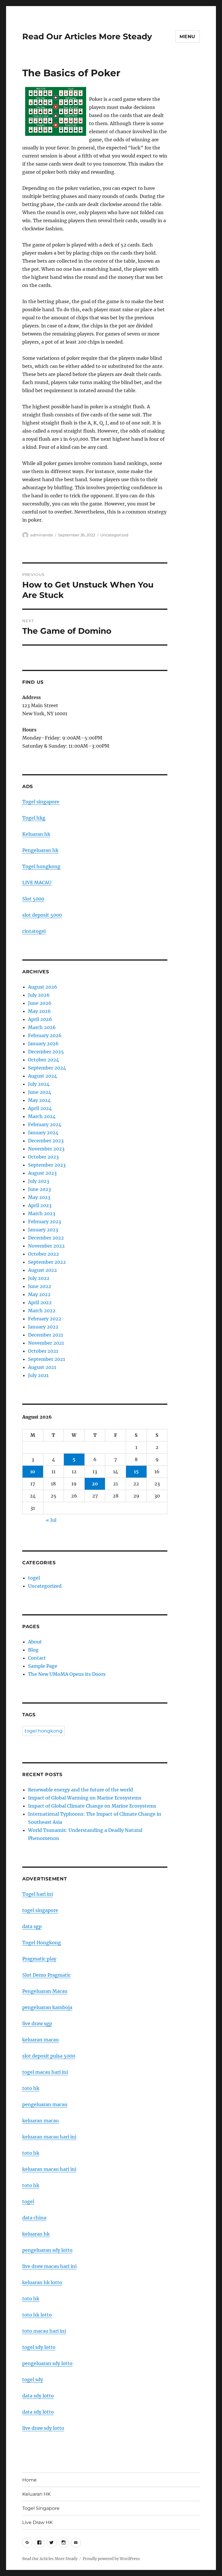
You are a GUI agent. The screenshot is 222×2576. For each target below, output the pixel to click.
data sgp (32, 1926)
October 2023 (43, 1157)
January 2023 (43, 1230)
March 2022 (42, 1311)
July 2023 (39, 1181)
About (35, 1642)
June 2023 (39, 1189)
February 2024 (45, 1124)
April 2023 (40, 1205)
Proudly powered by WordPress (111, 2559)
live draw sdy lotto (43, 2428)
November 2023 (46, 1149)
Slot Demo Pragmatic (47, 1975)
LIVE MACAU (37, 883)
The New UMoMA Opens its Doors (67, 1674)
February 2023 (45, 1222)
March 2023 (42, 1213)
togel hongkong (44, 1731)
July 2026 (39, 995)
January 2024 (43, 1133)
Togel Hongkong (42, 1943)
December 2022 (46, 1238)
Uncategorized (114, 535)
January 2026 (43, 1044)
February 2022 (45, 1319)
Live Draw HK (37, 2522)
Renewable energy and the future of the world (81, 1790)
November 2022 (46, 1246)
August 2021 (42, 1367)
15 (136, 1472)
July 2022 (39, 1278)
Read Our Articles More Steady (87, 36)
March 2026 (42, 1027)
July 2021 (38, 1375)
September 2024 (47, 1068)
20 (95, 1484)
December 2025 (46, 1052)
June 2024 (40, 1092)
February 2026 (45, 1035)
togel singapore (40, 1910)
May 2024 (39, 1100)
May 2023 (39, 1197)
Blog (33, 1650)
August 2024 (42, 1076)
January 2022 (43, 1327)
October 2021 (43, 1351)
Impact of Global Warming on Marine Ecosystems (85, 1798)
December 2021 (46, 1335)
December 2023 (46, 1141)
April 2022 (40, 1302)
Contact (37, 1658)
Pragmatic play (39, 1959)
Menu (187, 37)
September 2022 (47, 1262)
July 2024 (39, 1084)
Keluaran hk (36, 834)
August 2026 (43, 987)
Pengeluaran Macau (45, 1991)
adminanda (42, 535)
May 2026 (39, 1011)
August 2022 (42, 1270)
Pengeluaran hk (40, 850)
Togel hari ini (38, 1894)
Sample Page (43, 1666)
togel (34, 1578)
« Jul (51, 1520)
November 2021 (46, 1343)
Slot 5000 (33, 899)
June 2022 (40, 1286)
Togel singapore (41, 802)
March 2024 (42, 1116)
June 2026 (40, 1003)
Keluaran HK (36, 2494)
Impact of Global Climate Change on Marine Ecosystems (92, 1806)
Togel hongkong (41, 866)
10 (33, 1472)
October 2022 (44, 1254)
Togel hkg (34, 818)
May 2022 (39, 1294)
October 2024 (44, 1060)
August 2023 (42, 1173)
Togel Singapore (41, 2508)
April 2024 (40, 1108)
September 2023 (47, 1165)
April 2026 (40, 1019)
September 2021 (47, 1359)
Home (29, 2480)
